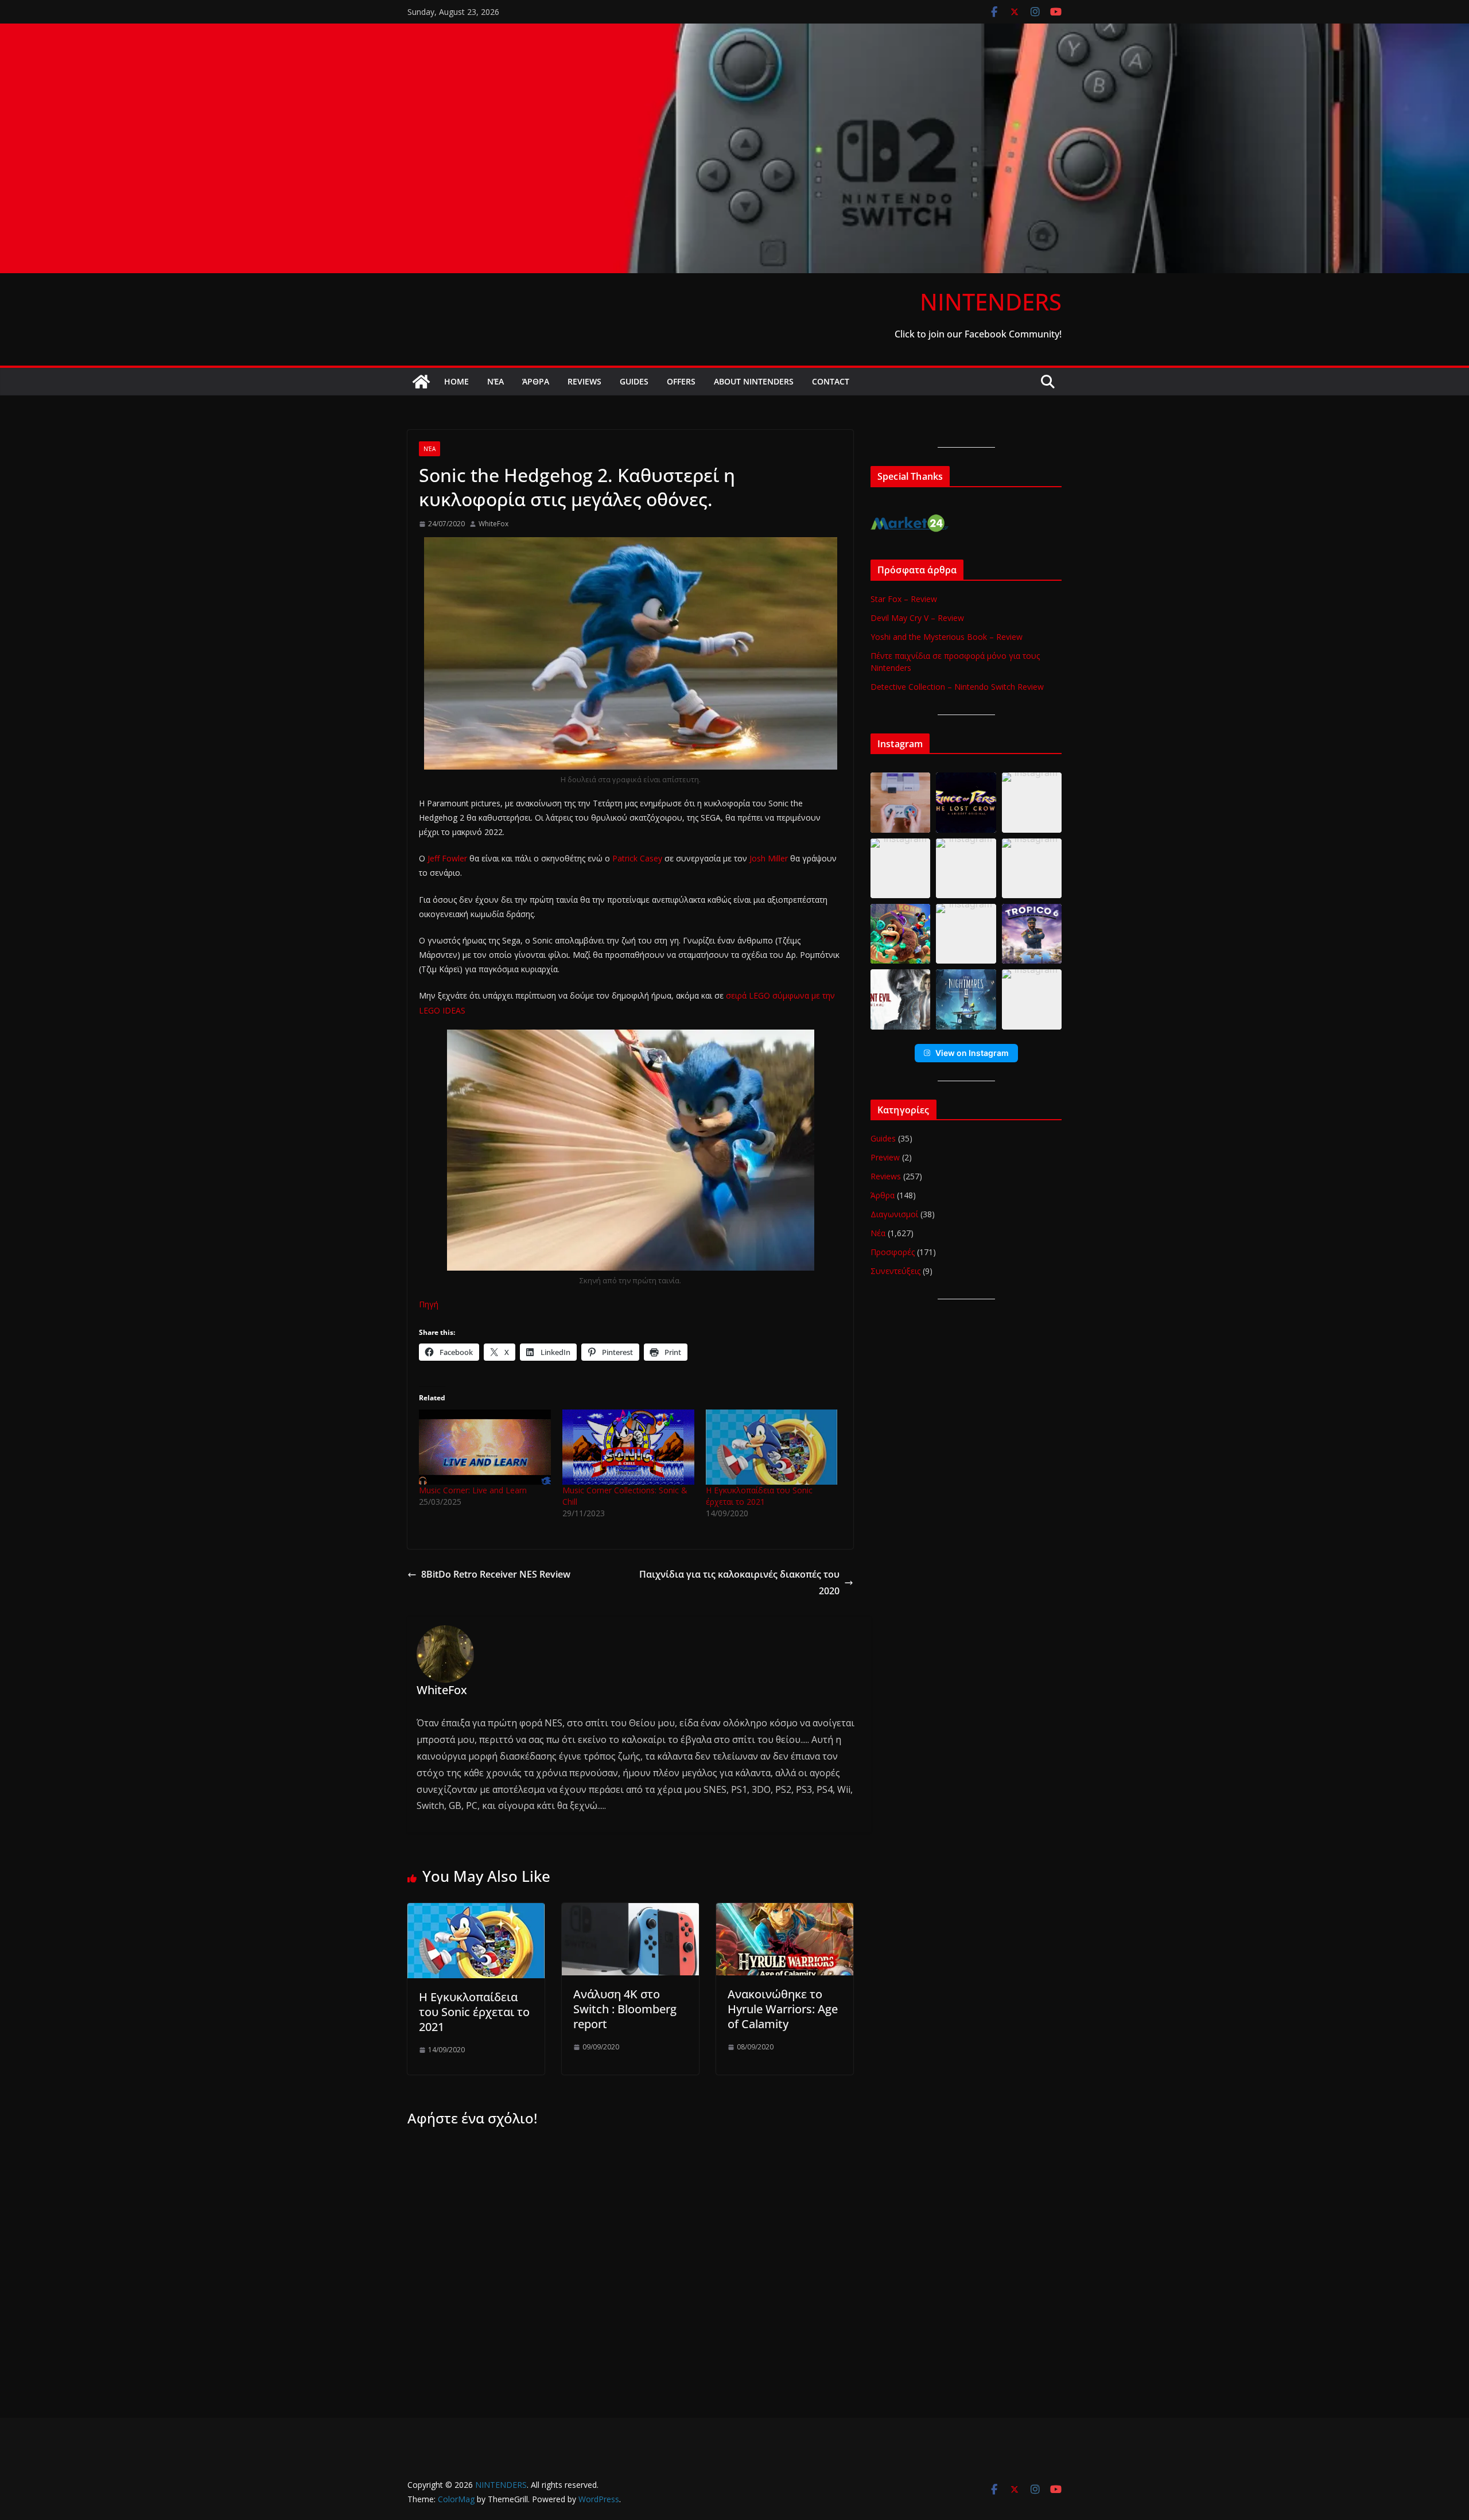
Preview (885, 1157)
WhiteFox (493, 524)
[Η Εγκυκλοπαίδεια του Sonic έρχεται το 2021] (772, 1447)
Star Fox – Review (904, 599)
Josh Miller (770, 858)
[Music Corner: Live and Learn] (485, 1447)
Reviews (584, 381)
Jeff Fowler (447, 858)
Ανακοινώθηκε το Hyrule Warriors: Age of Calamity (783, 2009)
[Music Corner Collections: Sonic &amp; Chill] (628, 1447)
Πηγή (429, 1304)
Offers (681, 381)
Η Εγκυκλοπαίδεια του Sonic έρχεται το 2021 (759, 1496)
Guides (634, 381)
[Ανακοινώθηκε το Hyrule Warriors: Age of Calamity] (785, 1911)
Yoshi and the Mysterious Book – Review (947, 637)
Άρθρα (536, 381)
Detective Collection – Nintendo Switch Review (957, 687)
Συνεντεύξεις (895, 1271)
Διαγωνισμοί (894, 1214)
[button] (900, 802)
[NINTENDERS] (734, 32)
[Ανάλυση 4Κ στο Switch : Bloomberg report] (630, 1911)
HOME (456, 381)
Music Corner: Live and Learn (473, 1490)
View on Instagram (972, 1053)
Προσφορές (893, 1252)
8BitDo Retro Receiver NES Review (496, 1574)
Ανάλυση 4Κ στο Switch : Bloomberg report (625, 2009)
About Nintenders (754, 381)
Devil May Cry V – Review (917, 618)
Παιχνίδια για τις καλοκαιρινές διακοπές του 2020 (739, 1583)
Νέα (496, 381)
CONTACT (831, 381)
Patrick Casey (637, 858)
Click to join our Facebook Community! (978, 334)
